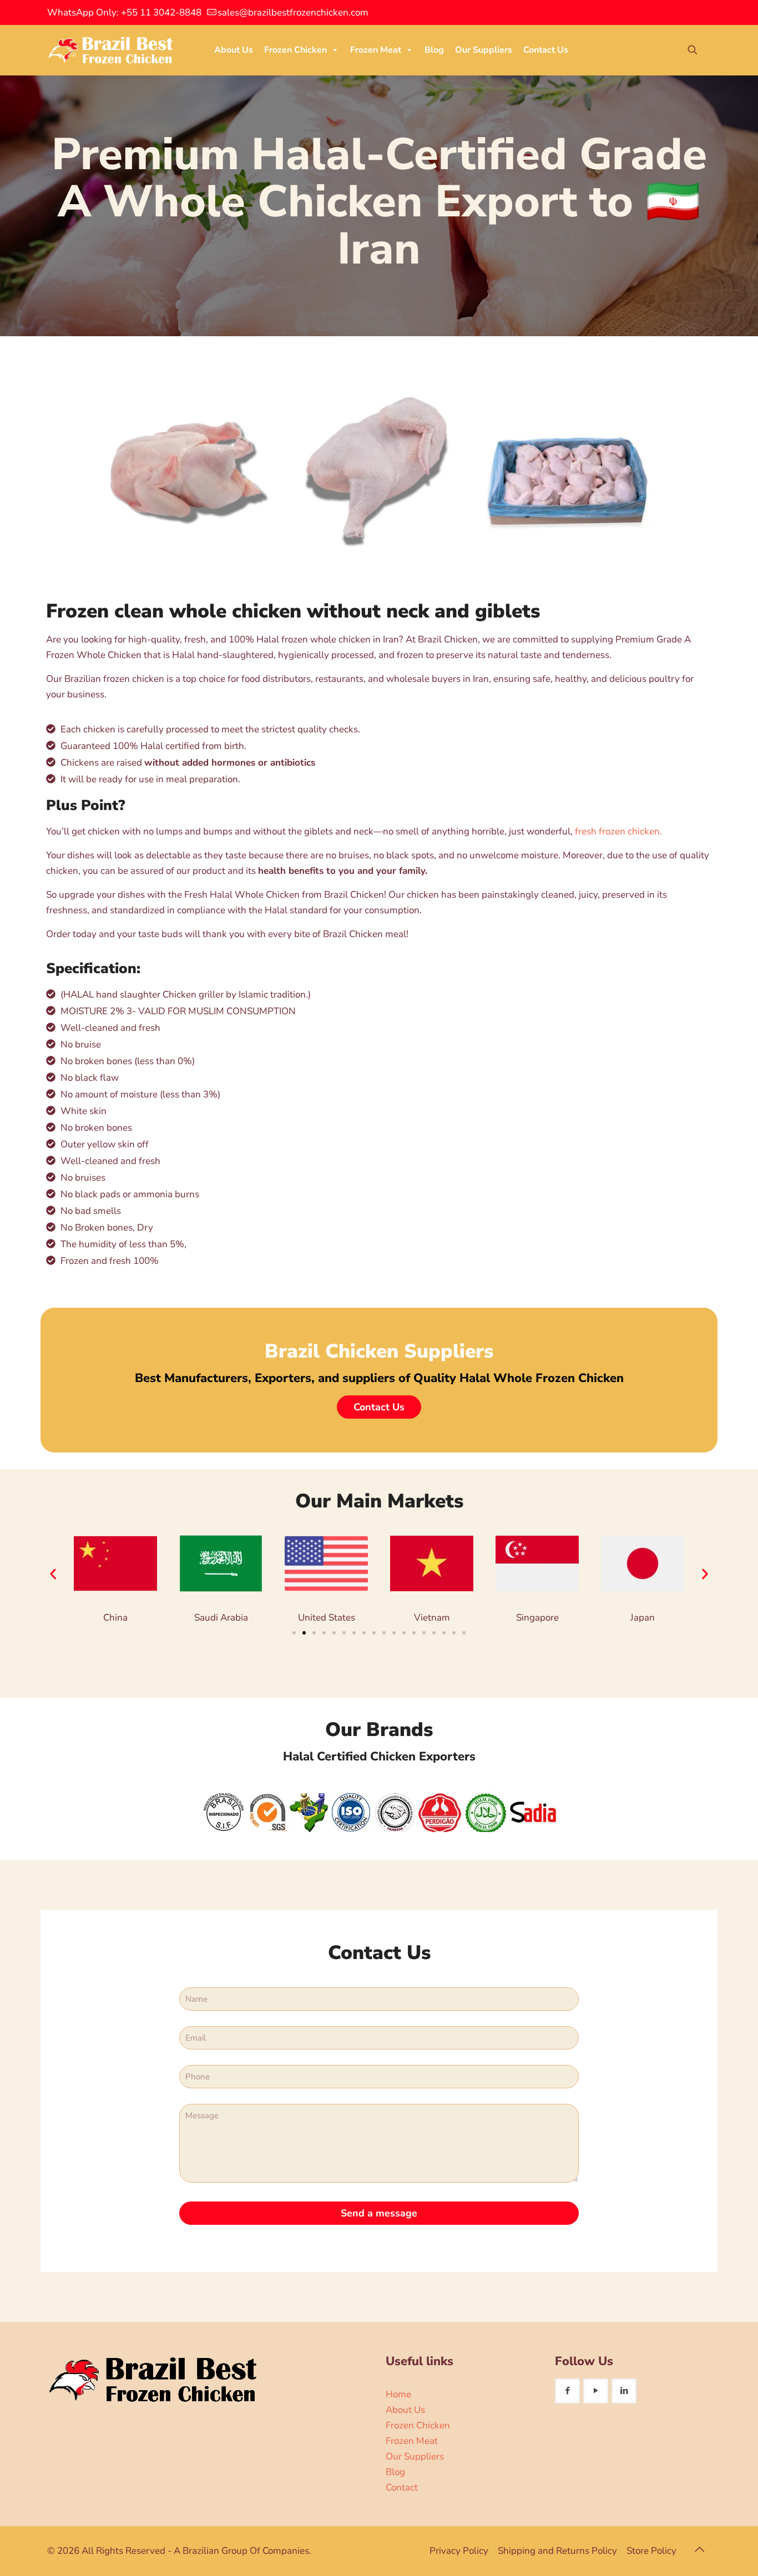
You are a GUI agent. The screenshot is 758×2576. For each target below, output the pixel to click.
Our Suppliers (484, 50)
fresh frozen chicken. (618, 831)
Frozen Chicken (295, 50)
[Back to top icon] (699, 2550)
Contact (402, 2488)
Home (398, 2394)
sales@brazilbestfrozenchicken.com (293, 12)
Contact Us (546, 50)
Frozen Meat (376, 50)
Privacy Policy (459, 2551)
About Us (234, 50)
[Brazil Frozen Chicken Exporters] (111, 50)
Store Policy (651, 2551)
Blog (434, 50)
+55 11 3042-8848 (161, 12)
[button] (53, 1574)
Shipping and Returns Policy (557, 2551)
